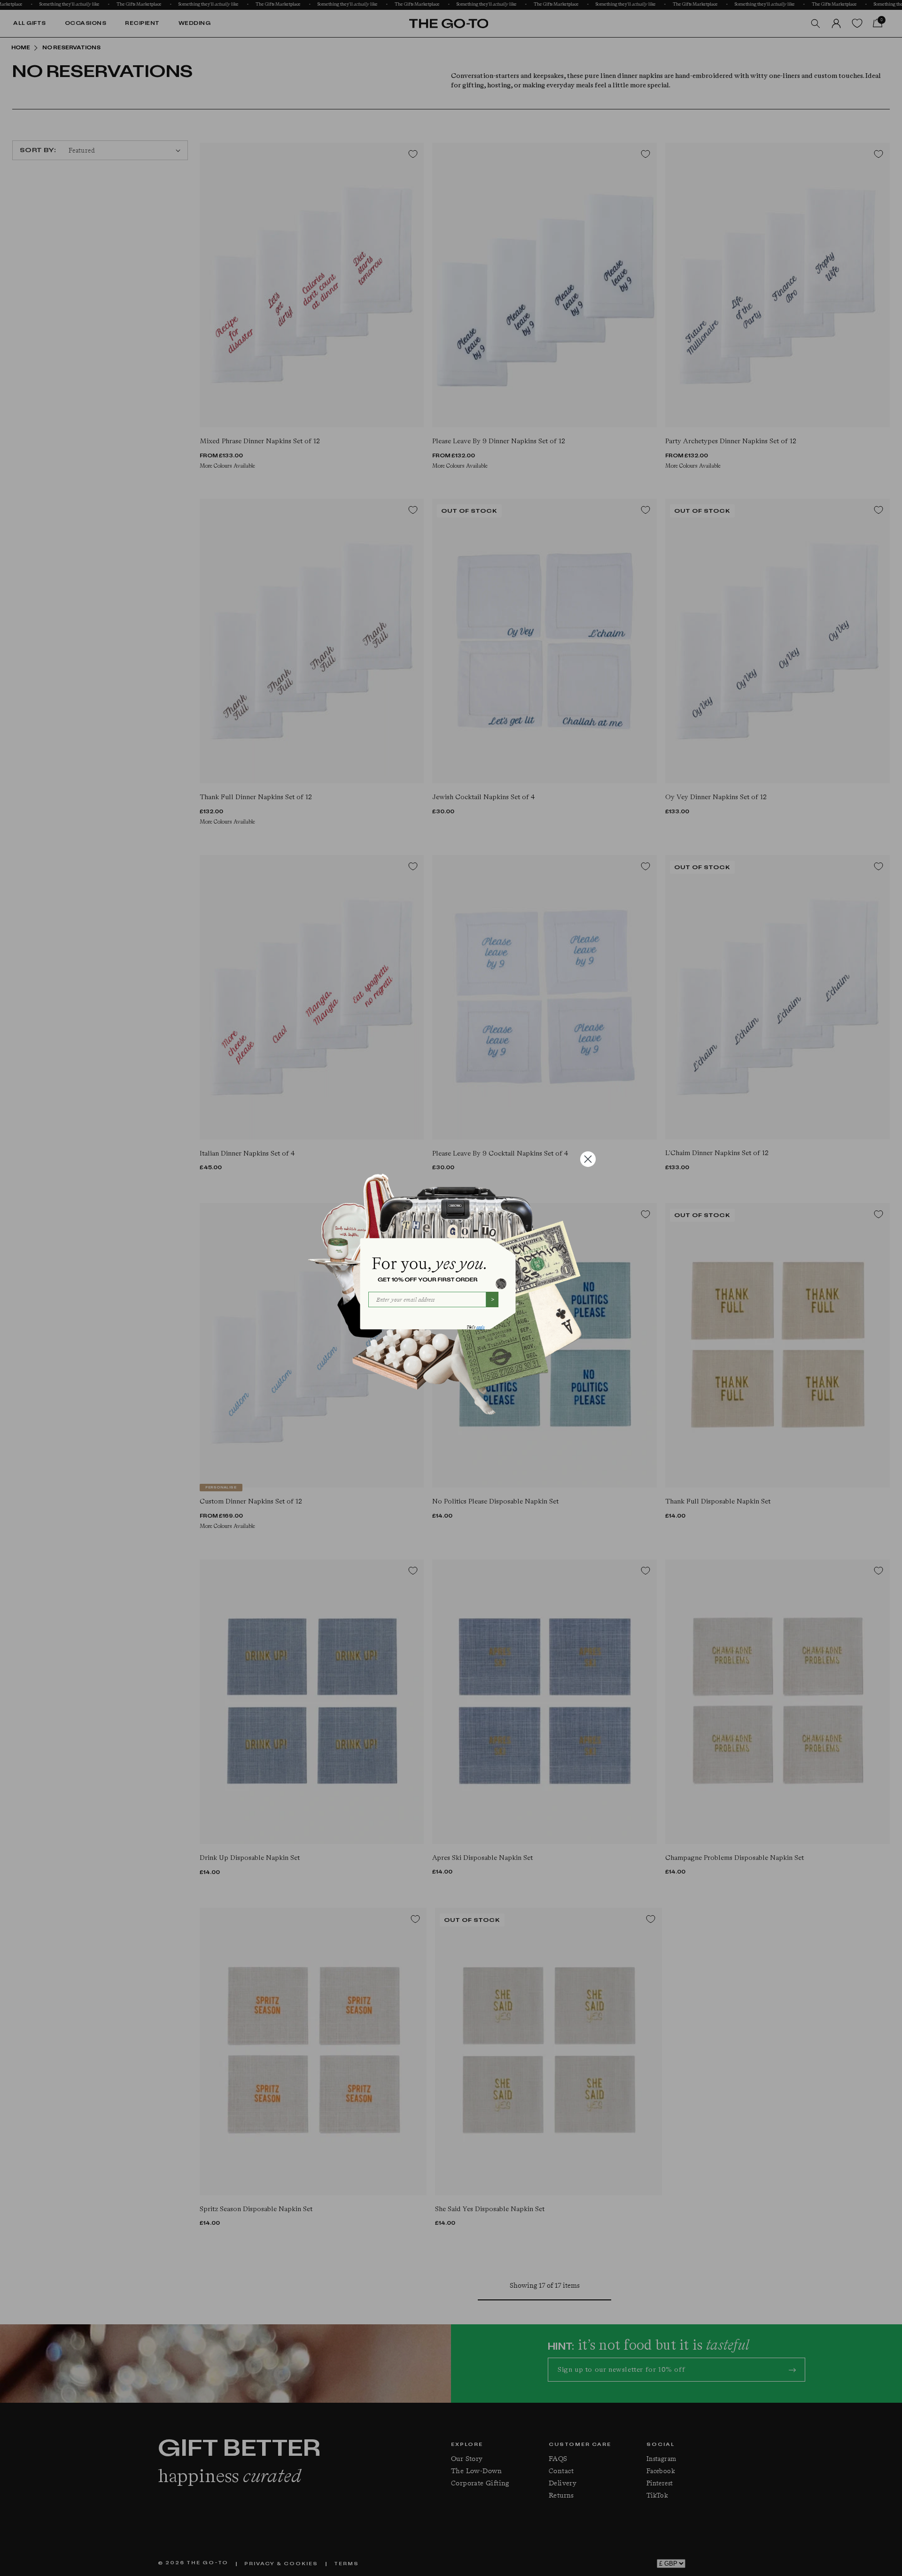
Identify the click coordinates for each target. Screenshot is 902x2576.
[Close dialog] (588, 1159)
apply (481, 1327)
